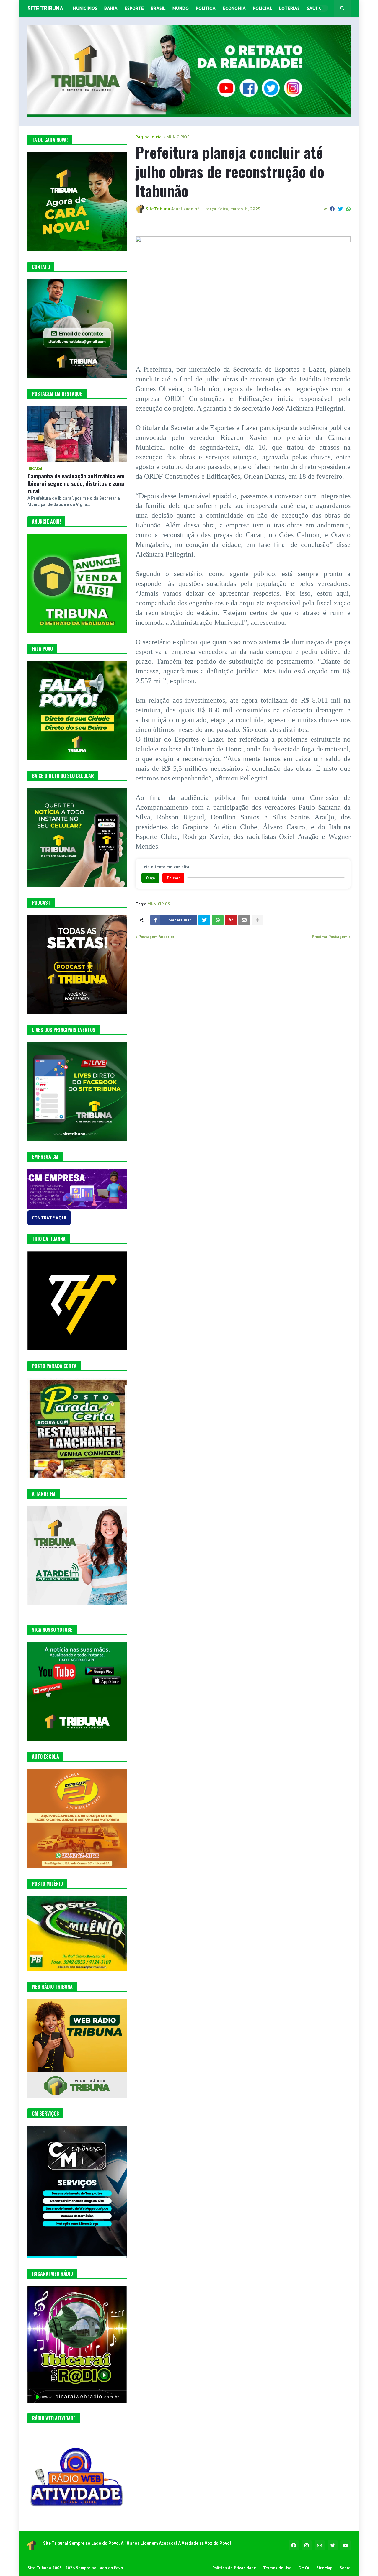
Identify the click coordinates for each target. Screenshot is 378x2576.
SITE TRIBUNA (45, 8)
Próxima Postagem (330, 937)
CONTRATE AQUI (49, 1218)
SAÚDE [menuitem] (314, 8)
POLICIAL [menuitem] (262, 8)
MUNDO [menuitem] (181, 8)
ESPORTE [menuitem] (134, 8)
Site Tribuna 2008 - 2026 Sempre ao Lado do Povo (75, 2568)
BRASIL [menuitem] (158, 8)
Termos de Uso (277, 2568)
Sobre (345, 2568)
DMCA (304, 2568)
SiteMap (324, 2568)
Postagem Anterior (156, 937)
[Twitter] (340, 209)
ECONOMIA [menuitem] (234, 8)
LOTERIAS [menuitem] (289, 8)
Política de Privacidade (234, 2568)
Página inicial (149, 137)
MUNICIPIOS (178, 137)
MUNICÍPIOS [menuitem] (85, 8)
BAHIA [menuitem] (111, 8)
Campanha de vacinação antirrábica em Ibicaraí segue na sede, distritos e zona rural (76, 483)
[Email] (244, 920)
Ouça (150, 878)
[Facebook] (332, 209)
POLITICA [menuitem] (206, 8)
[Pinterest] (231, 920)
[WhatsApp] (348, 209)
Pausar (173, 878)
